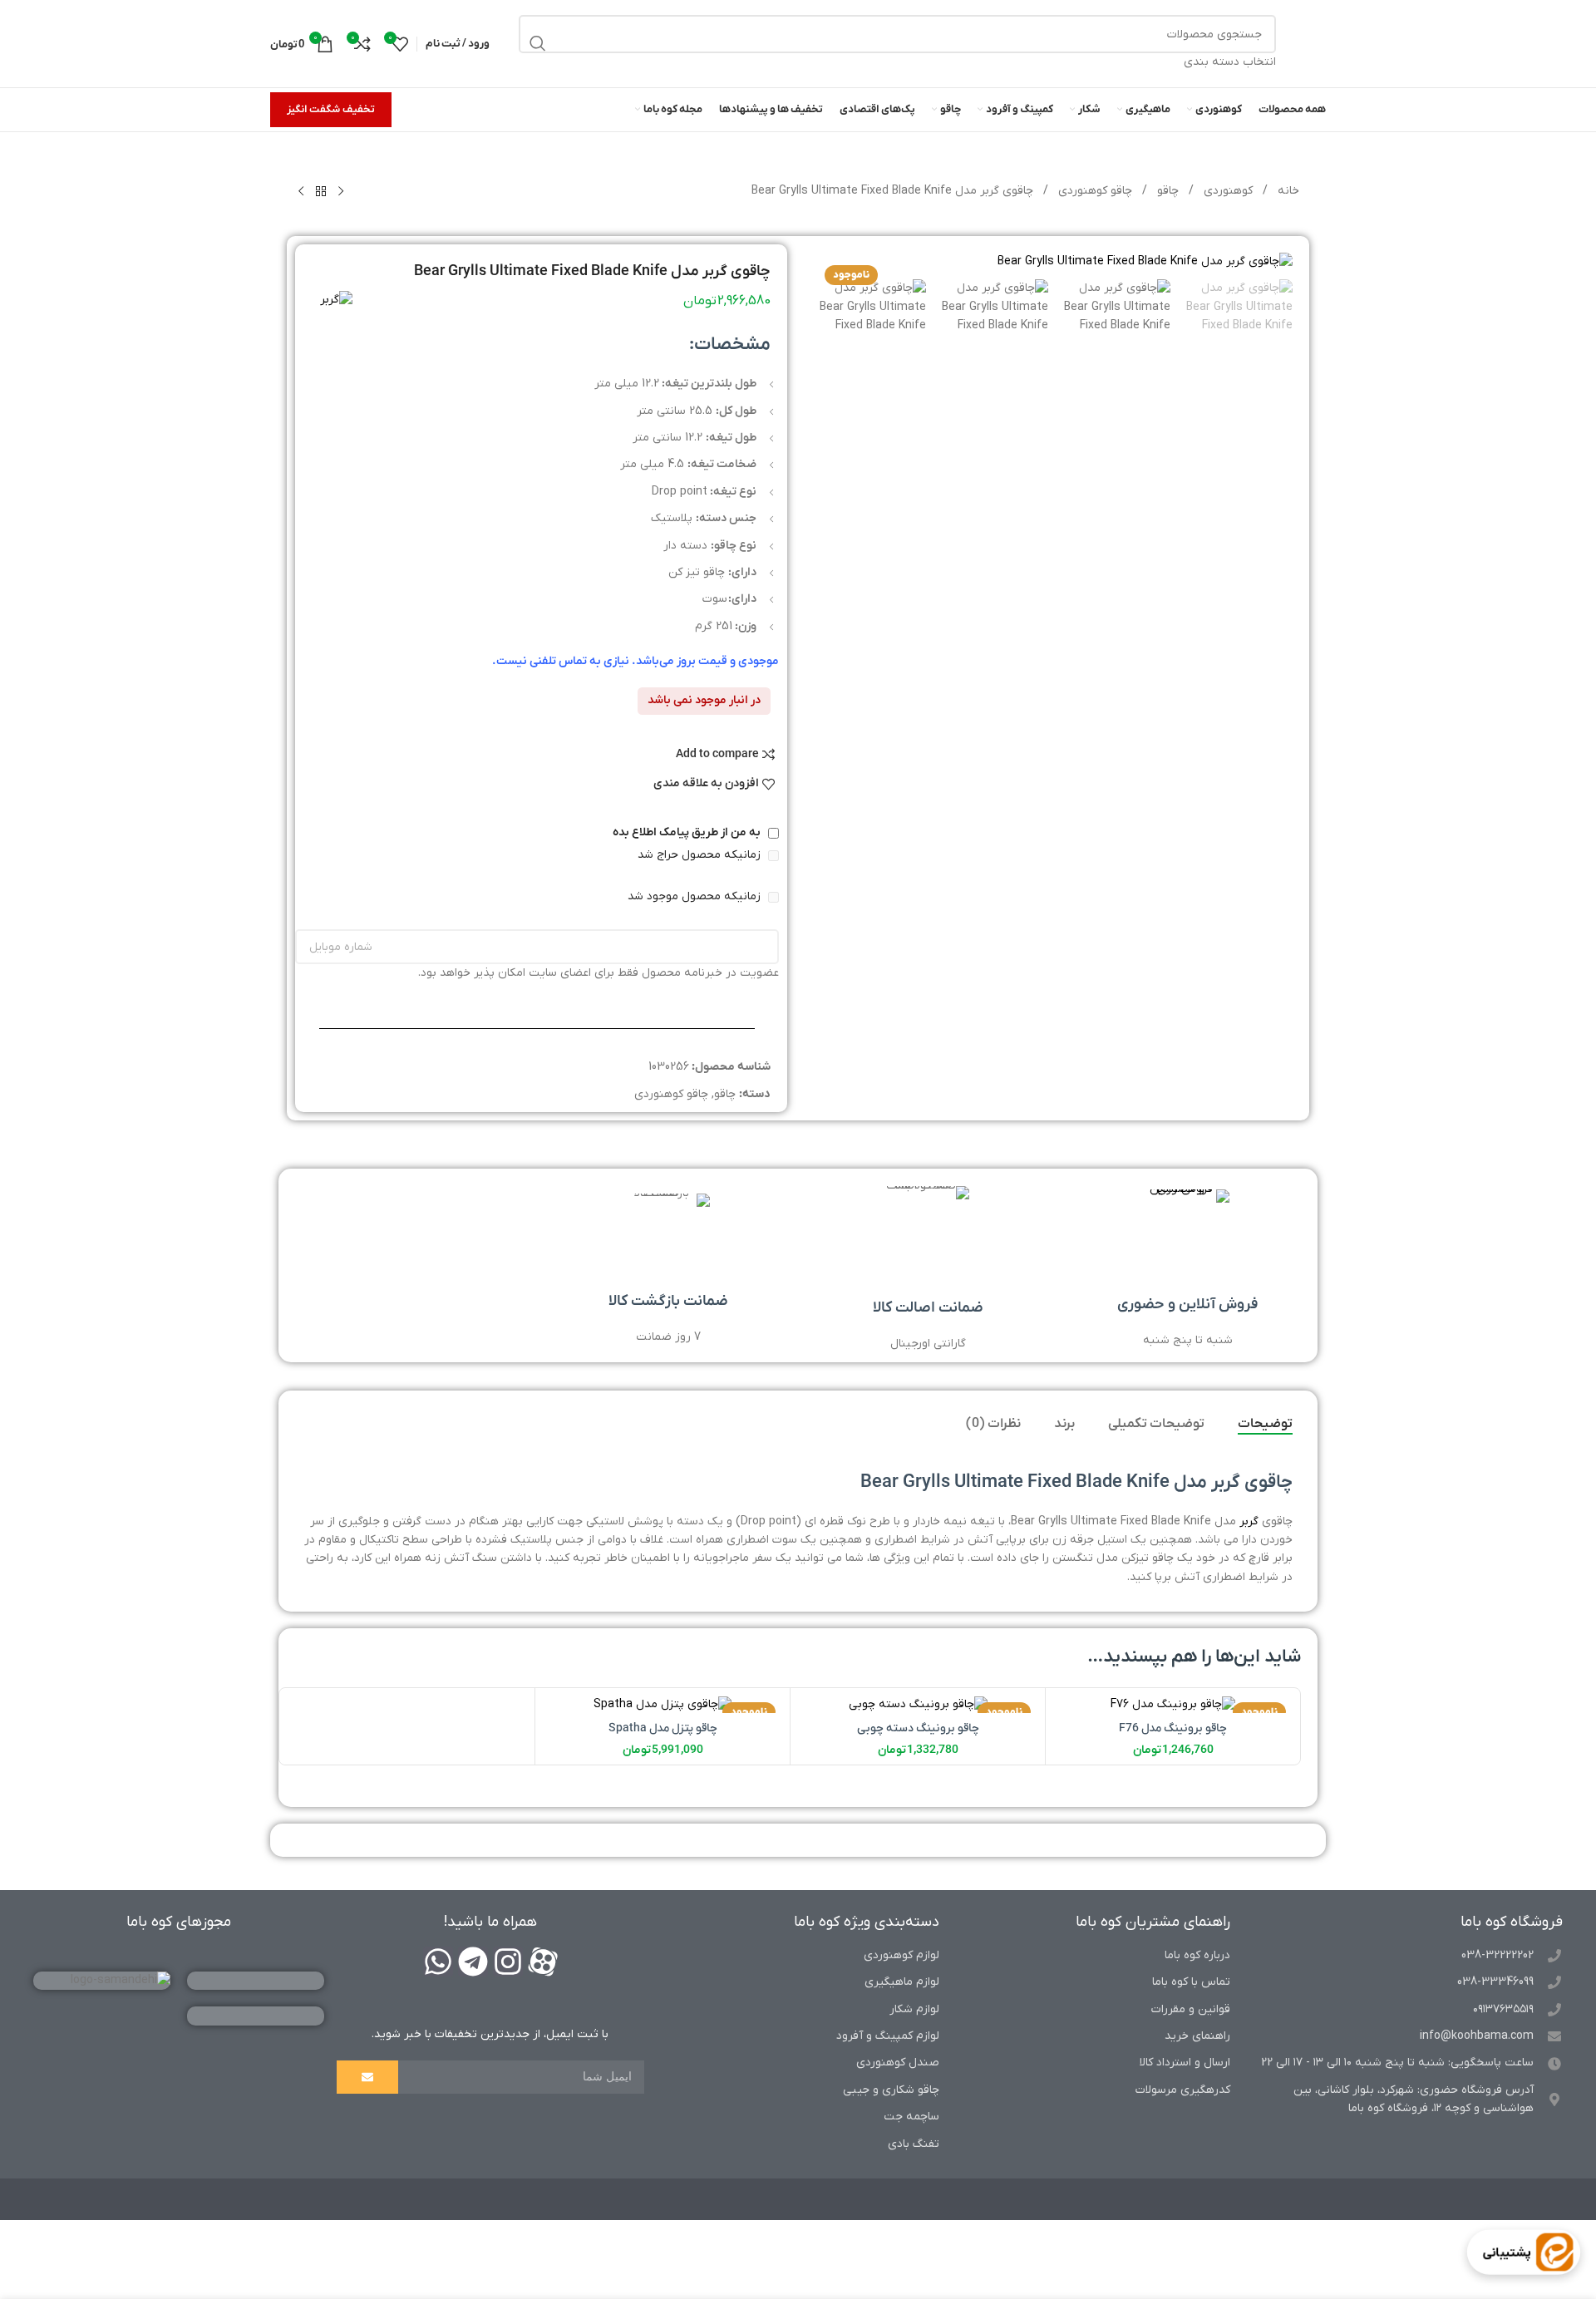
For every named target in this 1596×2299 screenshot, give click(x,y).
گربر (1249, 1521)
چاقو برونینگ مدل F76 (1173, 1728)
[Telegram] (473, 1962)
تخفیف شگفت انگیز (331, 109)
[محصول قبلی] (341, 192)
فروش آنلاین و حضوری (1187, 1305)
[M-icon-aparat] (543, 1962)
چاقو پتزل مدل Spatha (663, 1728)
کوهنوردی (1227, 191)
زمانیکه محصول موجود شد (696, 896)
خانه (1287, 191)
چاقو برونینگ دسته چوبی (918, 1728)
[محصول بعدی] (301, 192)
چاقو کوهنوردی (1094, 191)
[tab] (1265, 1425)
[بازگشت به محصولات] (321, 192)
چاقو (1166, 191)
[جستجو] (538, 43)
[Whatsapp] (438, 1962)
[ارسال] (367, 2077)
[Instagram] (508, 1962)
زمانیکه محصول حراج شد (701, 855)
